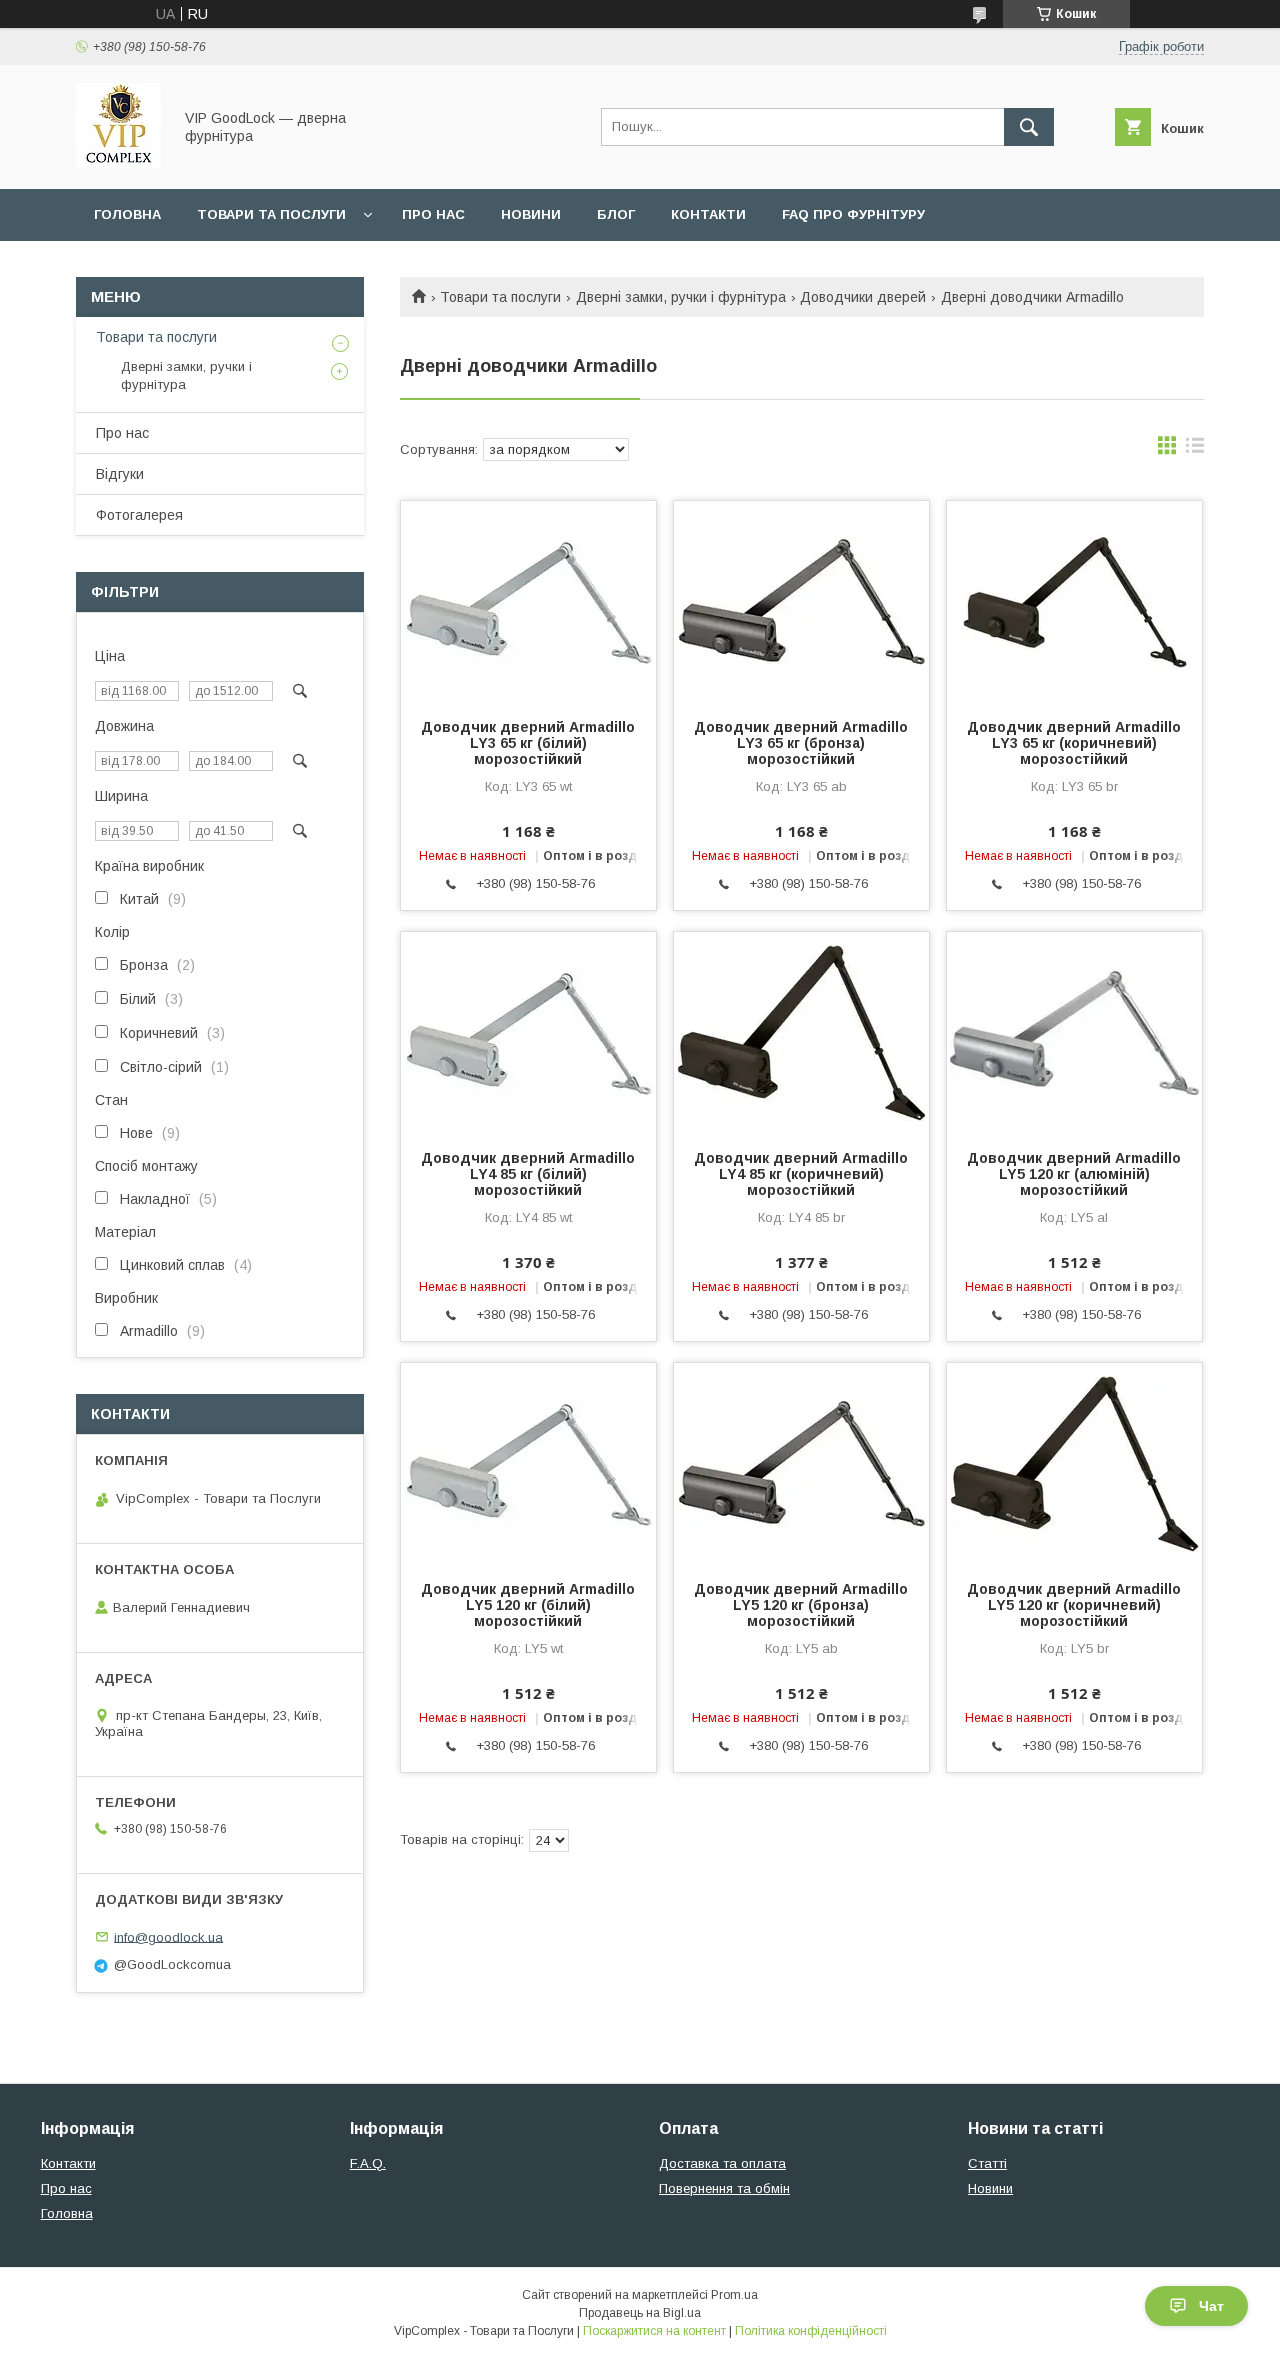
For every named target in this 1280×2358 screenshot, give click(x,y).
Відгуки (120, 474)
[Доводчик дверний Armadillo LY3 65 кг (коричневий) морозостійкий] (1074, 601)
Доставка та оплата (722, 2163)
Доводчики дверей (863, 297)
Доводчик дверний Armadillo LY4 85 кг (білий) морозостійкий (528, 1174)
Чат (1211, 2306)
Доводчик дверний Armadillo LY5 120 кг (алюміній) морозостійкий (1074, 1174)
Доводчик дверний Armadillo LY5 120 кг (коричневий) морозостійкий (1074, 1605)
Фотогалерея (139, 515)
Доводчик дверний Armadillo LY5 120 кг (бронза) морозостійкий (801, 1605)
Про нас (433, 214)
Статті (987, 2163)
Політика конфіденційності (811, 2331)
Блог (616, 214)
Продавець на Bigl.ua (640, 2313)
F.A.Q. (368, 2163)
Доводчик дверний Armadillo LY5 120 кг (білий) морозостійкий (528, 1605)
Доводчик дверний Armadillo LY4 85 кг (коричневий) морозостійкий (801, 1174)
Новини (531, 214)
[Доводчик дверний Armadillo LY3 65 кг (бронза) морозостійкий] (801, 601)
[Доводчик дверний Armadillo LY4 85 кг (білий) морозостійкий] (528, 1032)
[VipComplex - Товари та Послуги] (118, 163)
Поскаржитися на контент (654, 2331)
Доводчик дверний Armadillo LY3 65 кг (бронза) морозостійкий (801, 743)
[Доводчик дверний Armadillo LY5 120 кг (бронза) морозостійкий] (801, 1463)
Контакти (708, 214)
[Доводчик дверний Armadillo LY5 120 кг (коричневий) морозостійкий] (1074, 1463)
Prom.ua (734, 2295)
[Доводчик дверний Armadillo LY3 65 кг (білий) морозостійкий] (528, 601)
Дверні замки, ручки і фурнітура (681, 297)
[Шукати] (1029, 127)
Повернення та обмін (724, 2188)
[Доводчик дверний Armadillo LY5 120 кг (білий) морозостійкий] (528, 1463)
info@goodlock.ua (168, 1936)
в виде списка (1195, 450)
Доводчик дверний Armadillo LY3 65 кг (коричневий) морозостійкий (1074, 743)
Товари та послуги (271, 214)
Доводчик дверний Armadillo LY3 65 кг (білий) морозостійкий (528, 743)
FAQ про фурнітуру (853, 214)
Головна (127, 214)
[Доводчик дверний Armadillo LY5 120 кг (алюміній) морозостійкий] (1074, 1032)
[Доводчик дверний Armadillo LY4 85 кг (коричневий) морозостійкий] (801, 1032)
